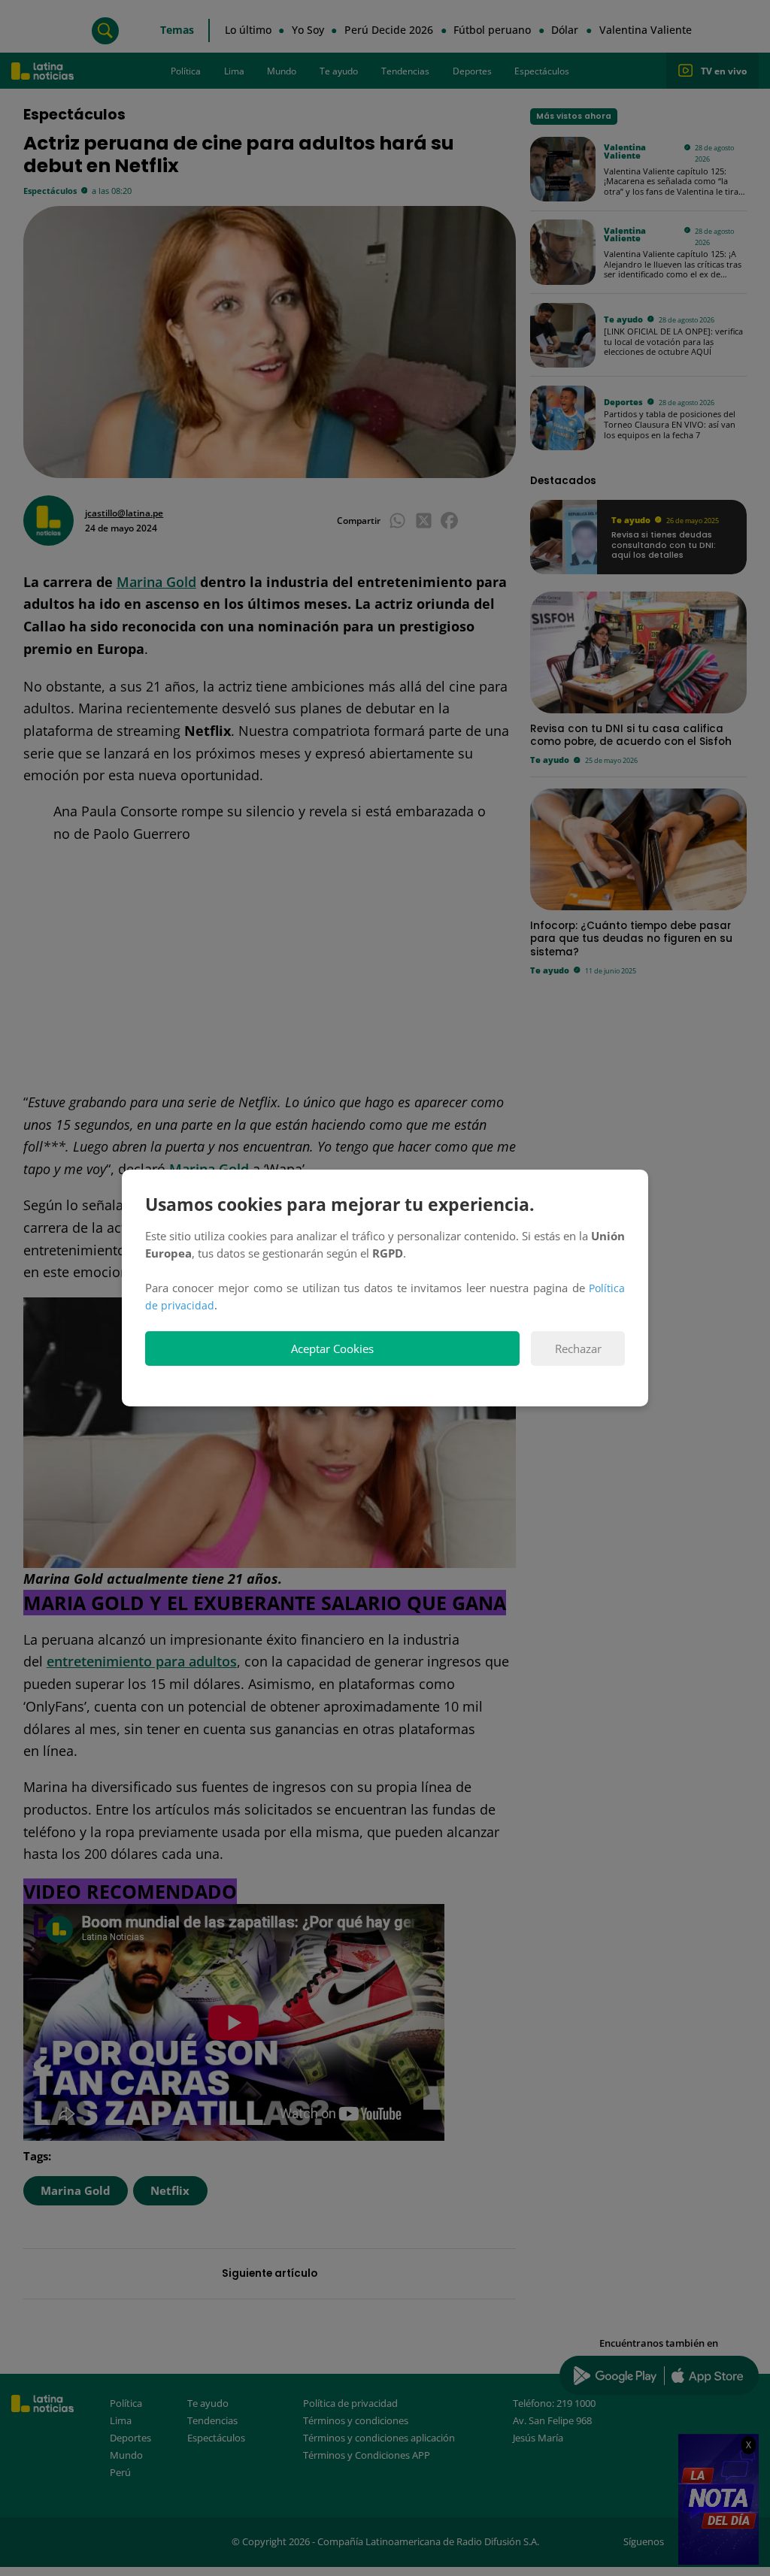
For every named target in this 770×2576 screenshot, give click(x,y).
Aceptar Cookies (332, 1349)
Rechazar (578, 1349)
